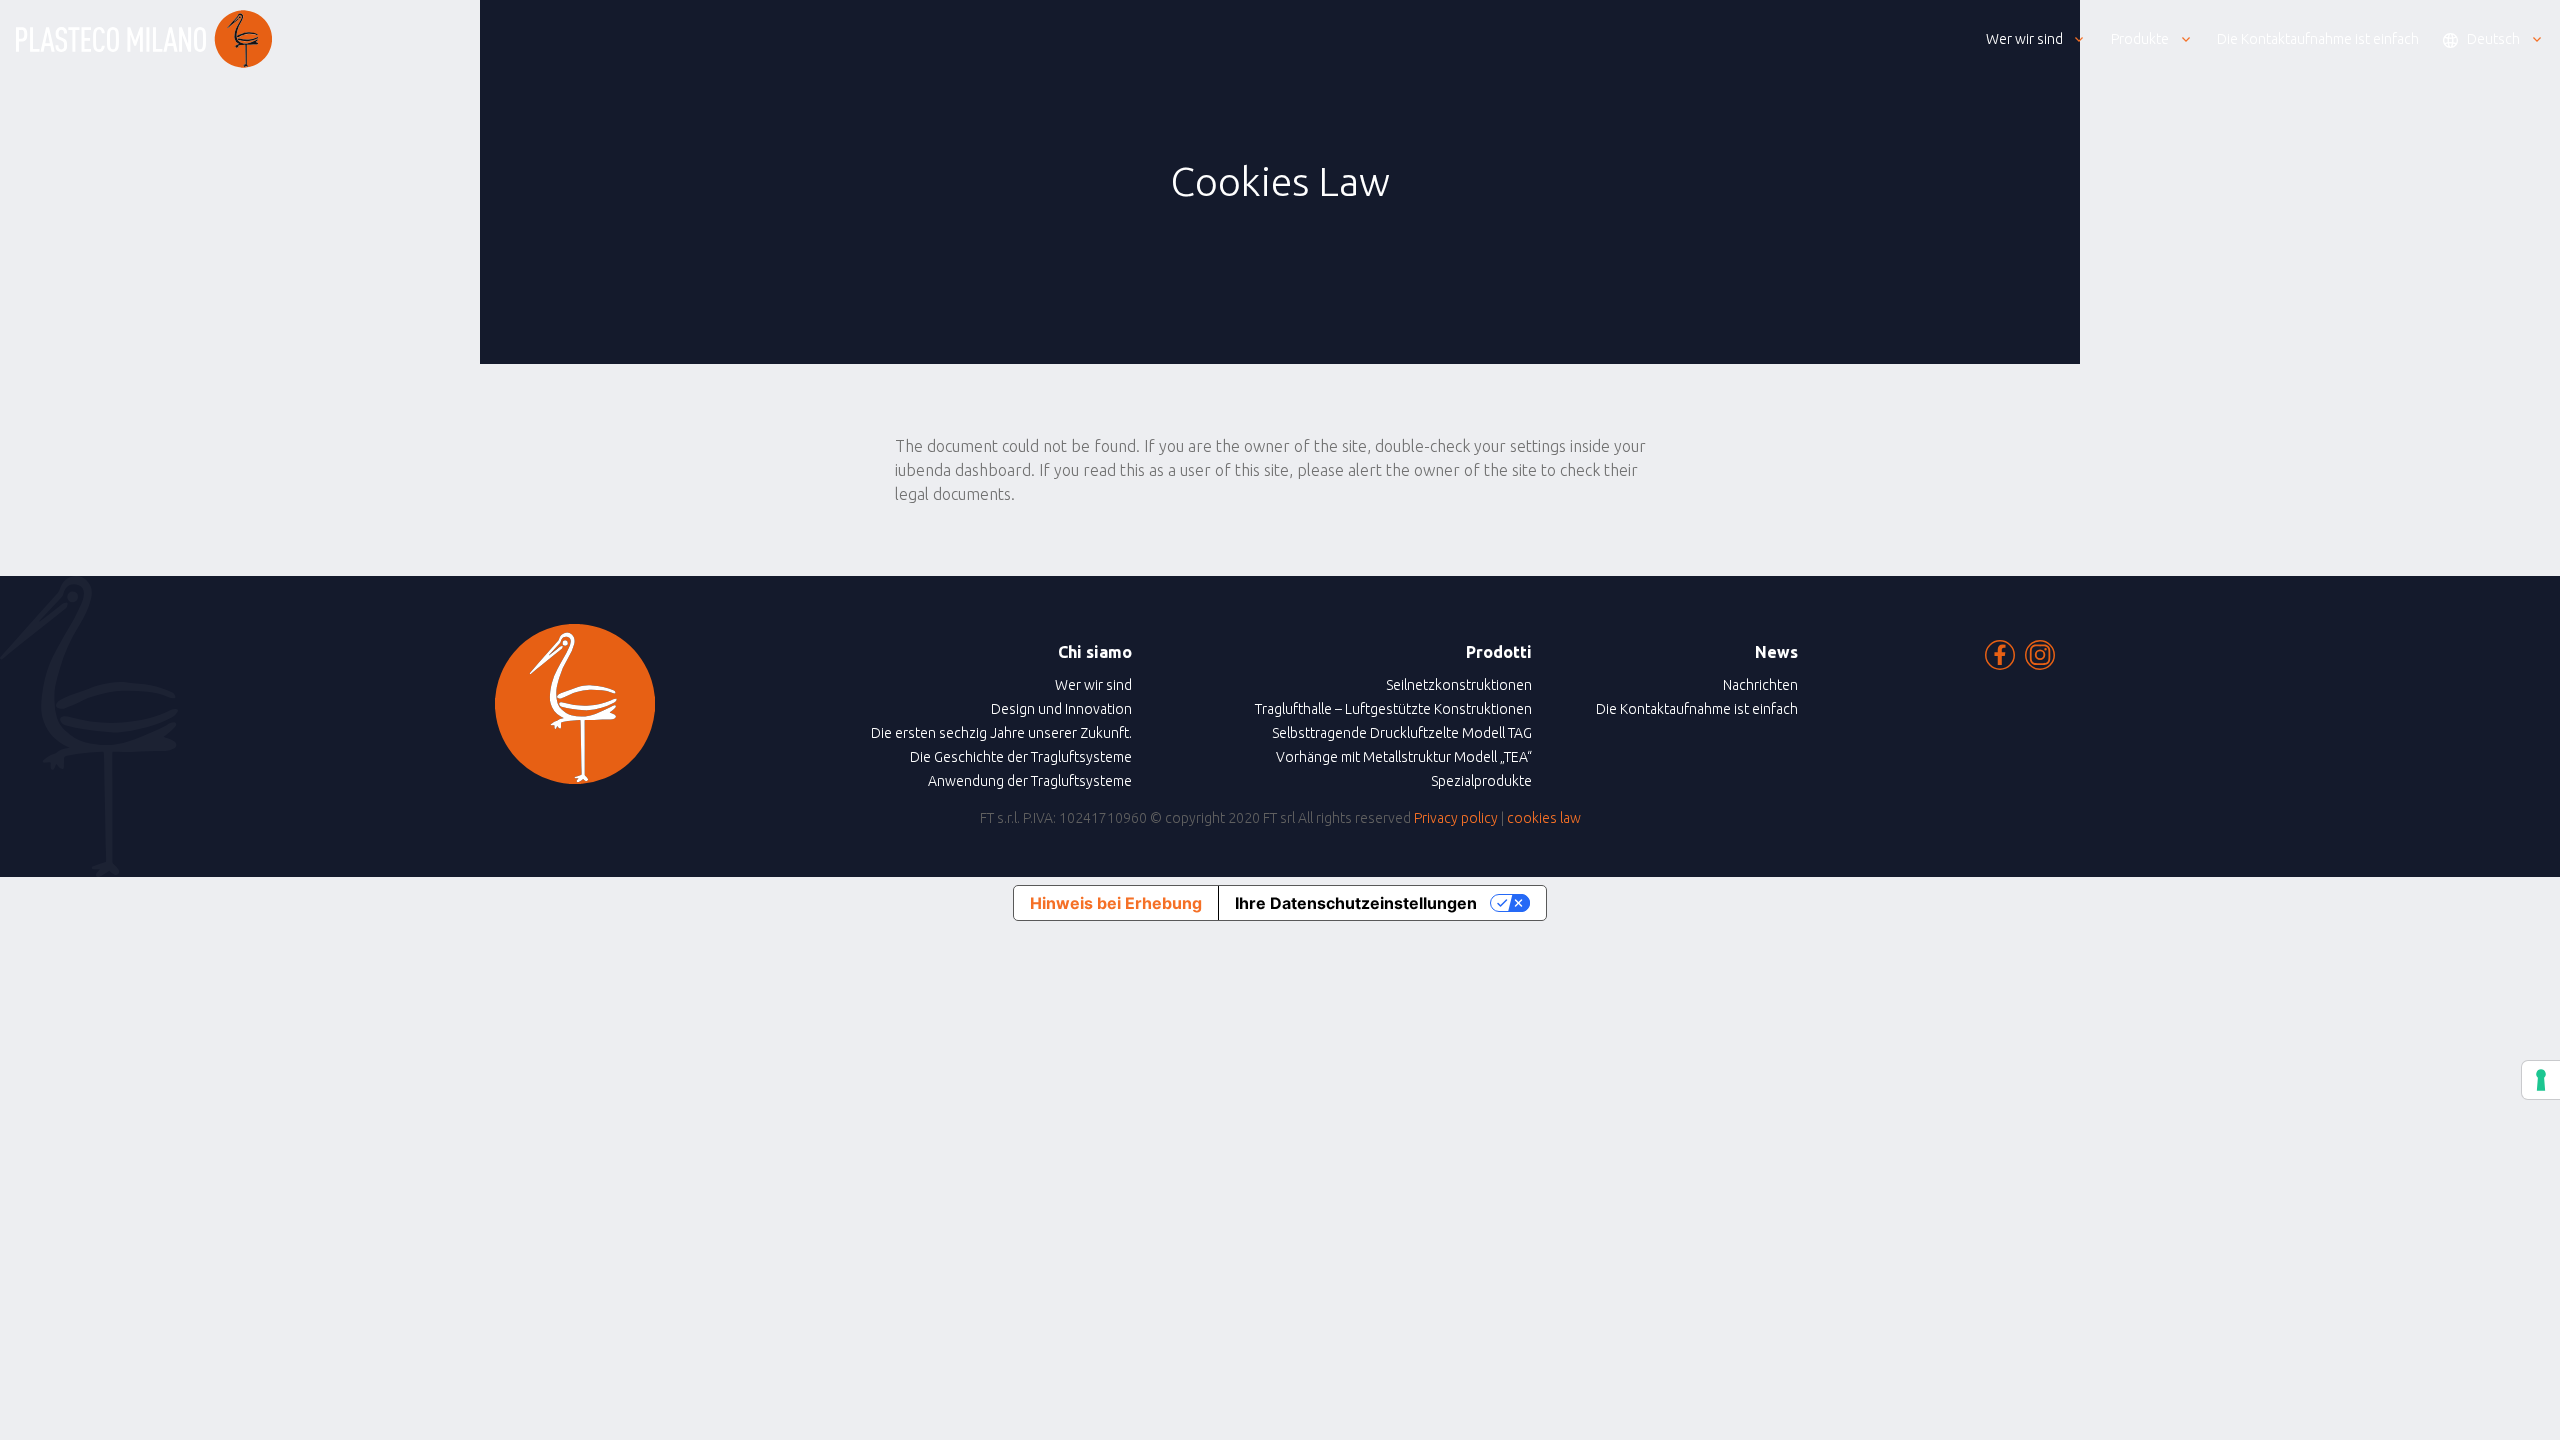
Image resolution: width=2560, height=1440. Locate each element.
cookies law (1544, 818)
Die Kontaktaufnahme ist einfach (1697, 709)
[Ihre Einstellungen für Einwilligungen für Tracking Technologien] (2541, 1080)
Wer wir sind (1093, 685)
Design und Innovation (1061, 709)
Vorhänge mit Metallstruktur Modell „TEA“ (1404, 757)
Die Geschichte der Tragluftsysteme (1021, 757)
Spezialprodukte (1481, 781)
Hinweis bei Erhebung (1116, 903)
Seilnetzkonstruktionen (1459, 685)
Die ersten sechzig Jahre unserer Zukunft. (1001, 733)
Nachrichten (1760, 685)
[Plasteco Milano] (144, 39)
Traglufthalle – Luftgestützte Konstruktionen (1393, 709)
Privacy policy (1456, 818)
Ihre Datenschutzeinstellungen (1356, 903)
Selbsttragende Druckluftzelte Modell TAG (1402, 733)
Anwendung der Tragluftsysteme (1030, 781)
